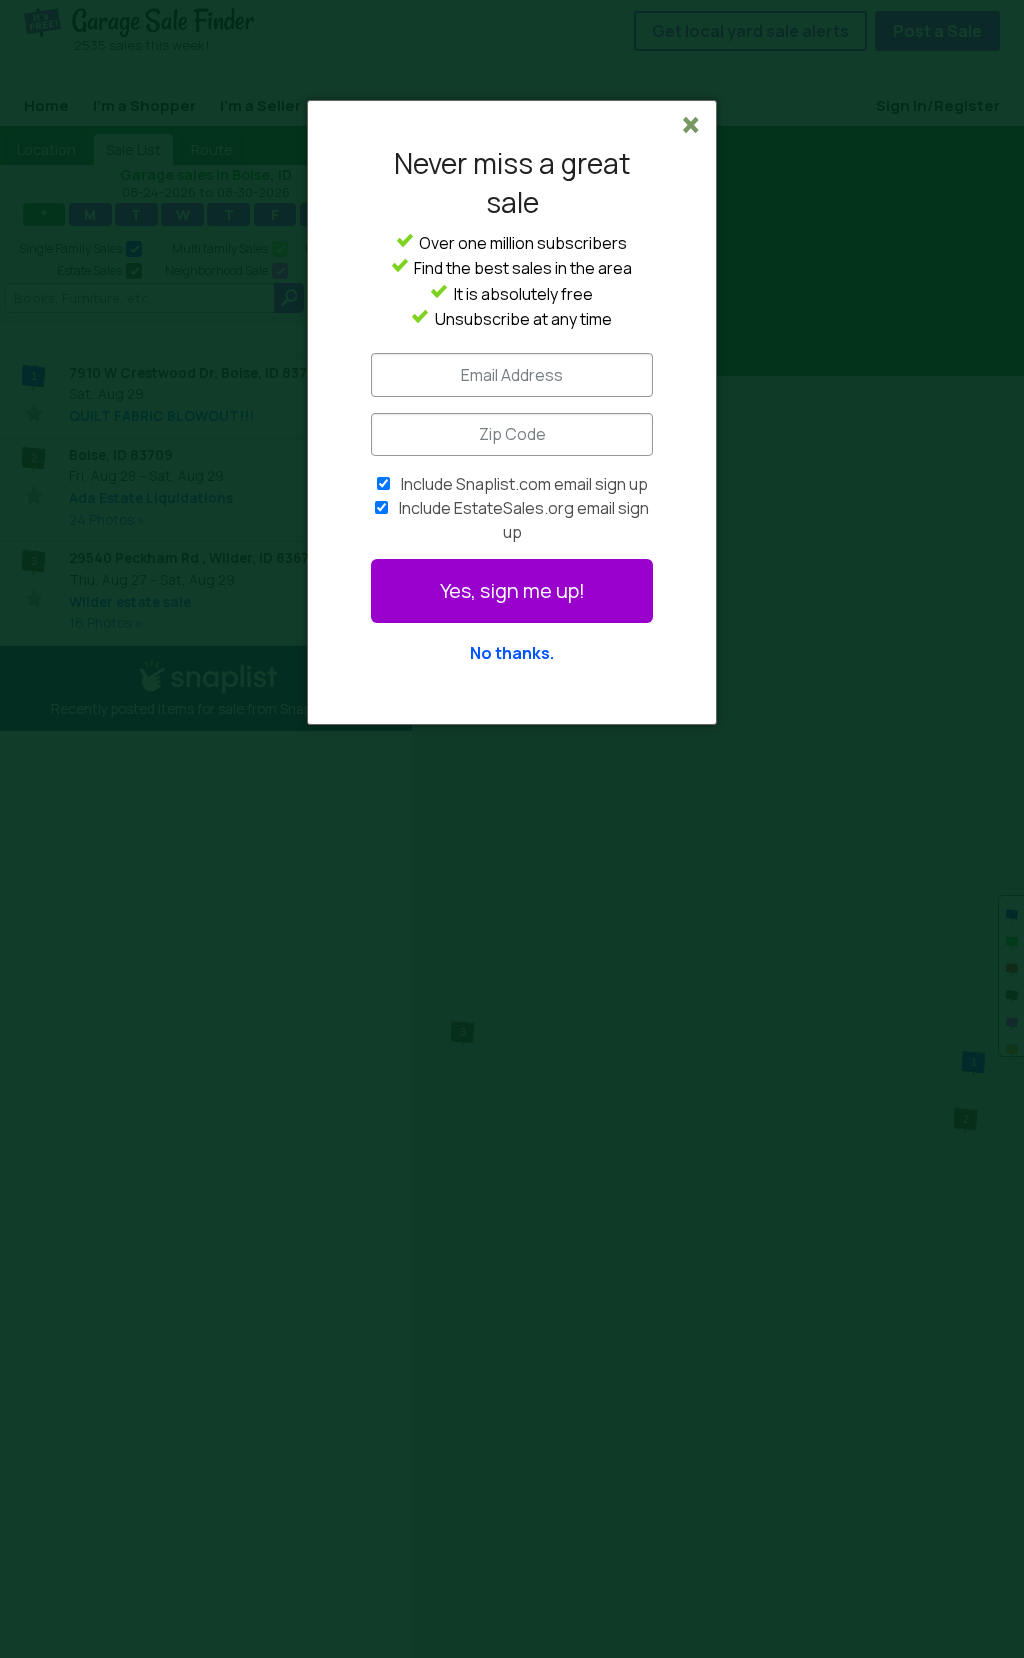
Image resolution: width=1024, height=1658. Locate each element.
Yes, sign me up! (512, 590)
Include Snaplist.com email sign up (524, 484)
